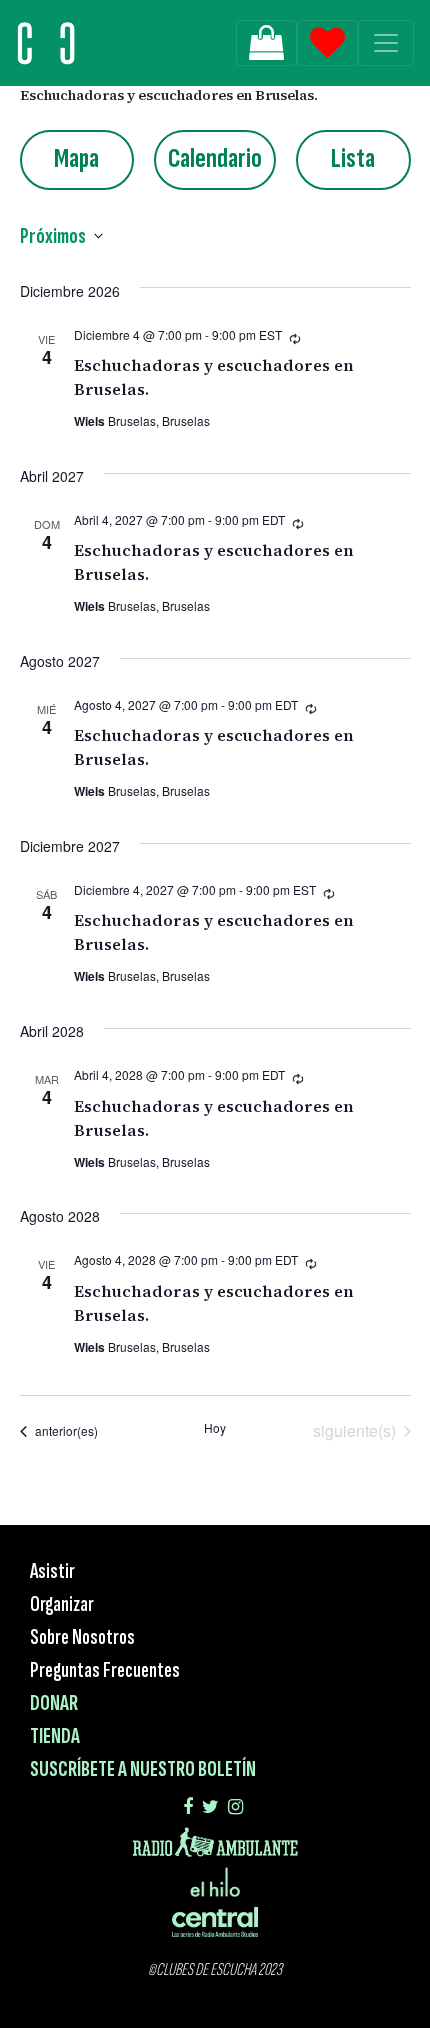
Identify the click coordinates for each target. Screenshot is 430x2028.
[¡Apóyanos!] (266, 43)
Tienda (55, 1736)
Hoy (215, 1428)
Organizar (62, 1604)
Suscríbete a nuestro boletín (143, 1769)
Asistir (52, 1571)
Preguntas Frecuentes (105, 1670)
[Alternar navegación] (386, 43)
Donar (54, 1703)
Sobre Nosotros (82, 1637)
